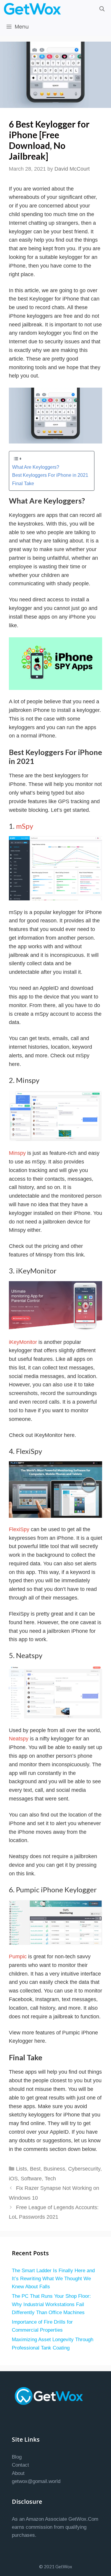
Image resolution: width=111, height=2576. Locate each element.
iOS (13, 2179)
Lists (21, 2169)
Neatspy (19, 1739)
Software (31, 2179)
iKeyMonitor (23, 1342)
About (18, 2473)
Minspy (17, 1153)
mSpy (25, 826)
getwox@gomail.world (36, 2481)
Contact (20, 2465)
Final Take (23, 483)
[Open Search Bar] (102, 9)
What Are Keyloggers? (36, 467)
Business (54, 2169)
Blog (17, 2457)
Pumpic (18, 1957)
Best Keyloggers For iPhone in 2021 (50, 475)
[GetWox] (34, 9)
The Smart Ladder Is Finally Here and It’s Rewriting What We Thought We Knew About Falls (53, 2279)
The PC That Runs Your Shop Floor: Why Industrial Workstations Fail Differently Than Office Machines (51, 2304)
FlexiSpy (19, 1529)
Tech (50, 2179)
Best (35, 2169)
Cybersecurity (84, 2169)
